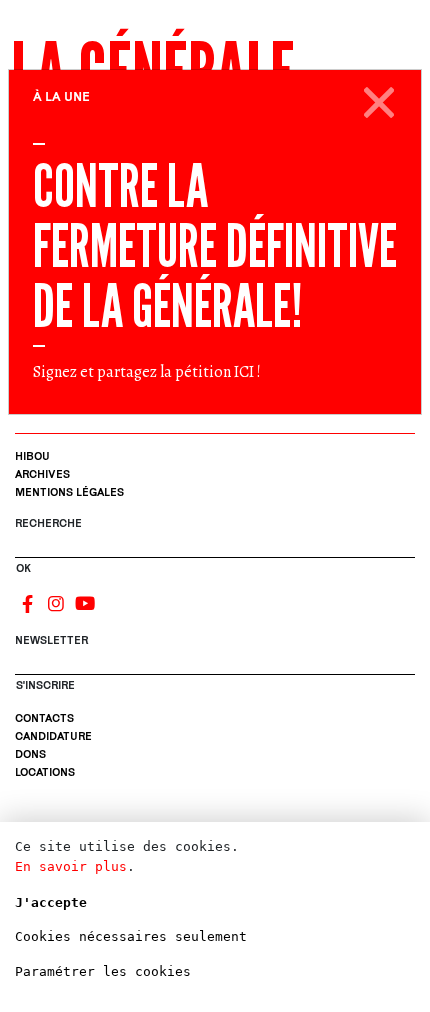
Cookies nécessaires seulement (131, 936)
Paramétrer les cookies (103, 971)
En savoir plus (71, 866)
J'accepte (51, 902)
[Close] (379, 98)
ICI (244, 372)
